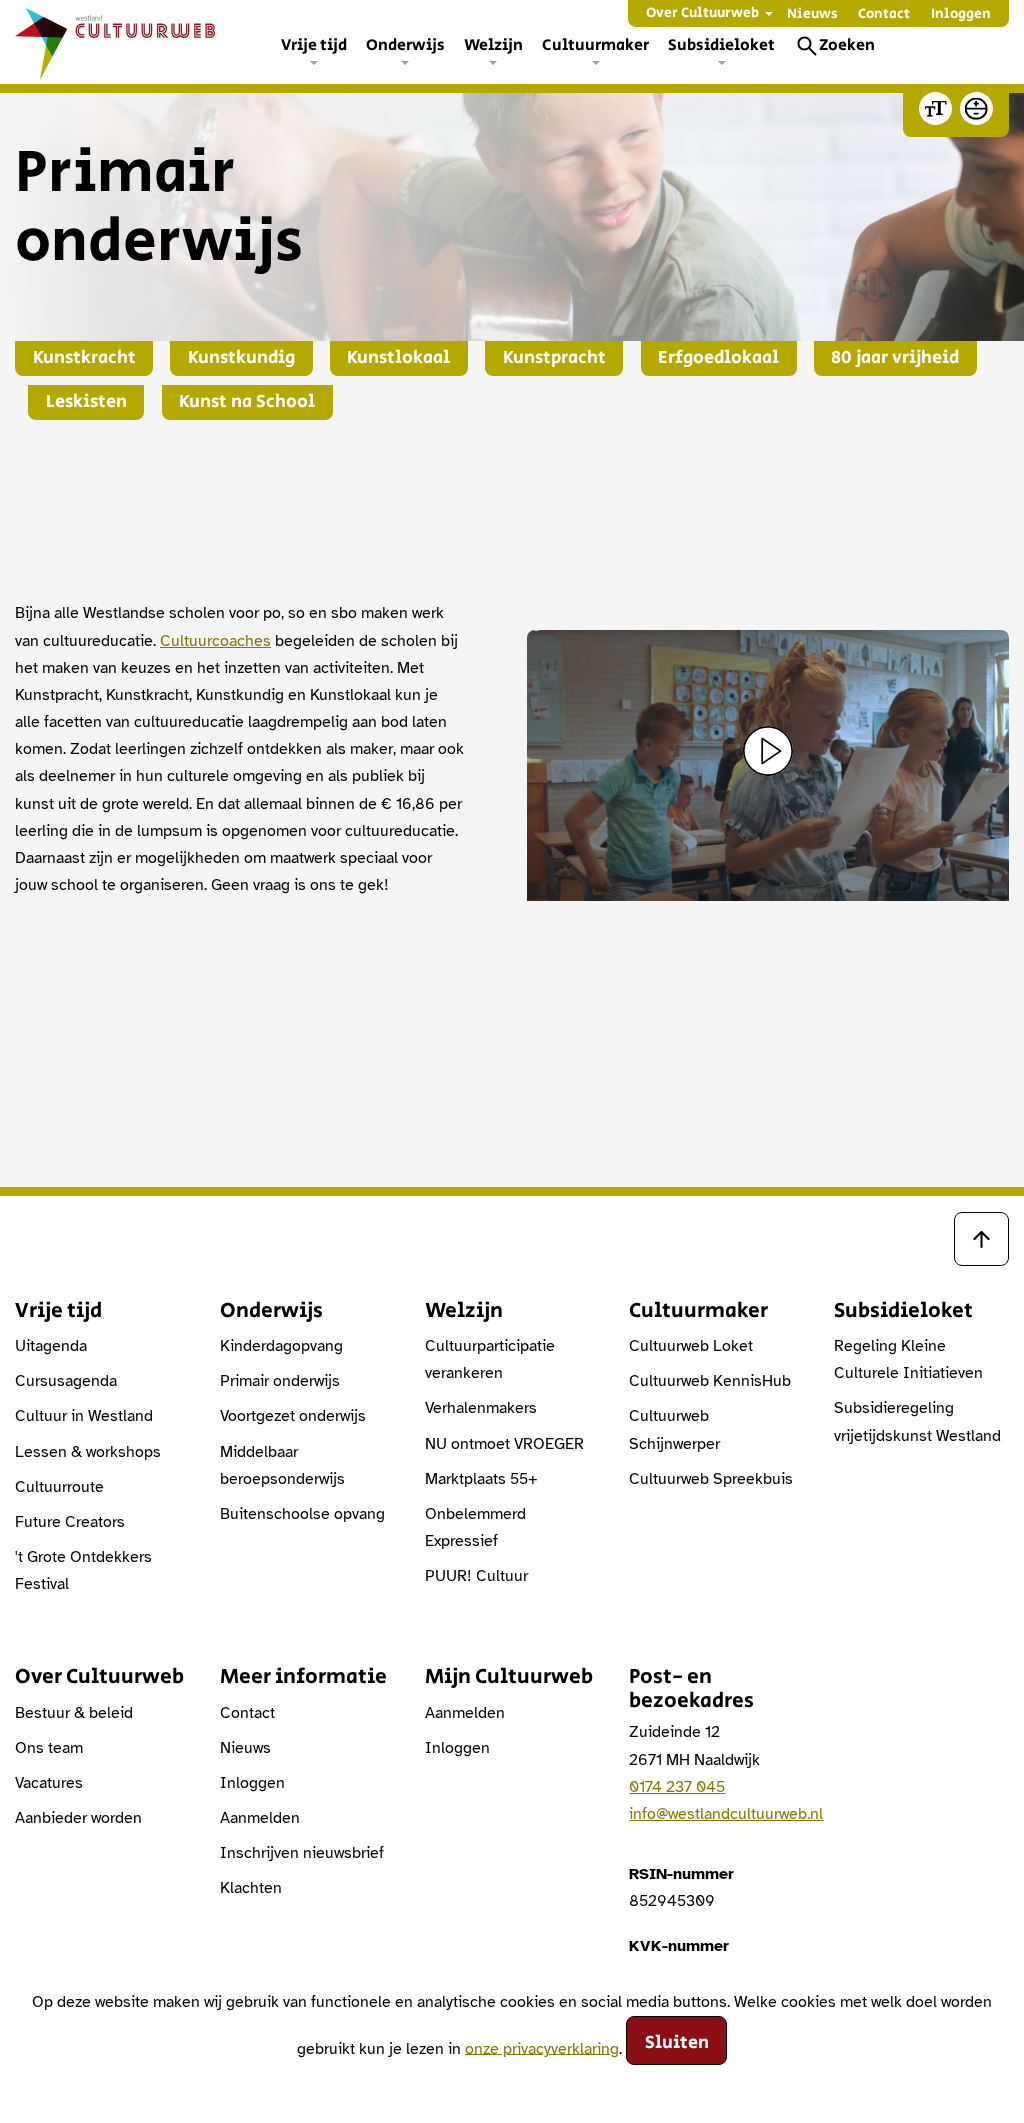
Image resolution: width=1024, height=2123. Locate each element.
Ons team (49, 1748)
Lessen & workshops (88, 1452)
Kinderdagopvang (281, 1346)
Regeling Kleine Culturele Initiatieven (908, 1359)
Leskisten (86, 402)
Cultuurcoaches (215, 641)
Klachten (251, 1888)
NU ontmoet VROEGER (504, 1444)
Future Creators (70, 1522)
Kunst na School (247, 402)
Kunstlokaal (398, 358)
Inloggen (961, 14)
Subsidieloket (721, 45)
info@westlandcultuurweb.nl (726, 1814)
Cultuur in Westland (84, 1416)
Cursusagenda (66, 1381)
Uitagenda (51, 1346)
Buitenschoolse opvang (302, 1514)
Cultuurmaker (595, 45)
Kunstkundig (241, 358)
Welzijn (493, 45)
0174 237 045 (677, 1787)
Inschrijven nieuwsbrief (302, 1853)
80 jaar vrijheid (895, 358)
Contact (884, 14)
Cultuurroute (59, 1487)
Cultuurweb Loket (691, 1346)
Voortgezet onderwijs (293, 1416)
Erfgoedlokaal (718, 358)
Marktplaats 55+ (481, 1479)
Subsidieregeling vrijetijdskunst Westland (917, 1421)
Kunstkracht (84, 358)
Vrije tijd (314, 45)
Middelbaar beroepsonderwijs (282, 1465)
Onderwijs (405, 45)
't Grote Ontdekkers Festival (83, 1570)
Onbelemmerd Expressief (475, 1527)
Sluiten (677, 2043)
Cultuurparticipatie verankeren (490, 1359)
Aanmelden (260, 1818)
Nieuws (812, 14)
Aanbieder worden (78, 1818)
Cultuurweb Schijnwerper (674, 1429)
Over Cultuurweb (702, 13)
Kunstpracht (554, 358)
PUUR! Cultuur (476, 1576)
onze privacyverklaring (542, 2048)
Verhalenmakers (481, 1408)
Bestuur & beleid (74, 1713)
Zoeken (847, 45)
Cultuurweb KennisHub (710, 1381)
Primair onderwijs (280, 1381)
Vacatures (49, 1783)
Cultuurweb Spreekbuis (711, 1479)
